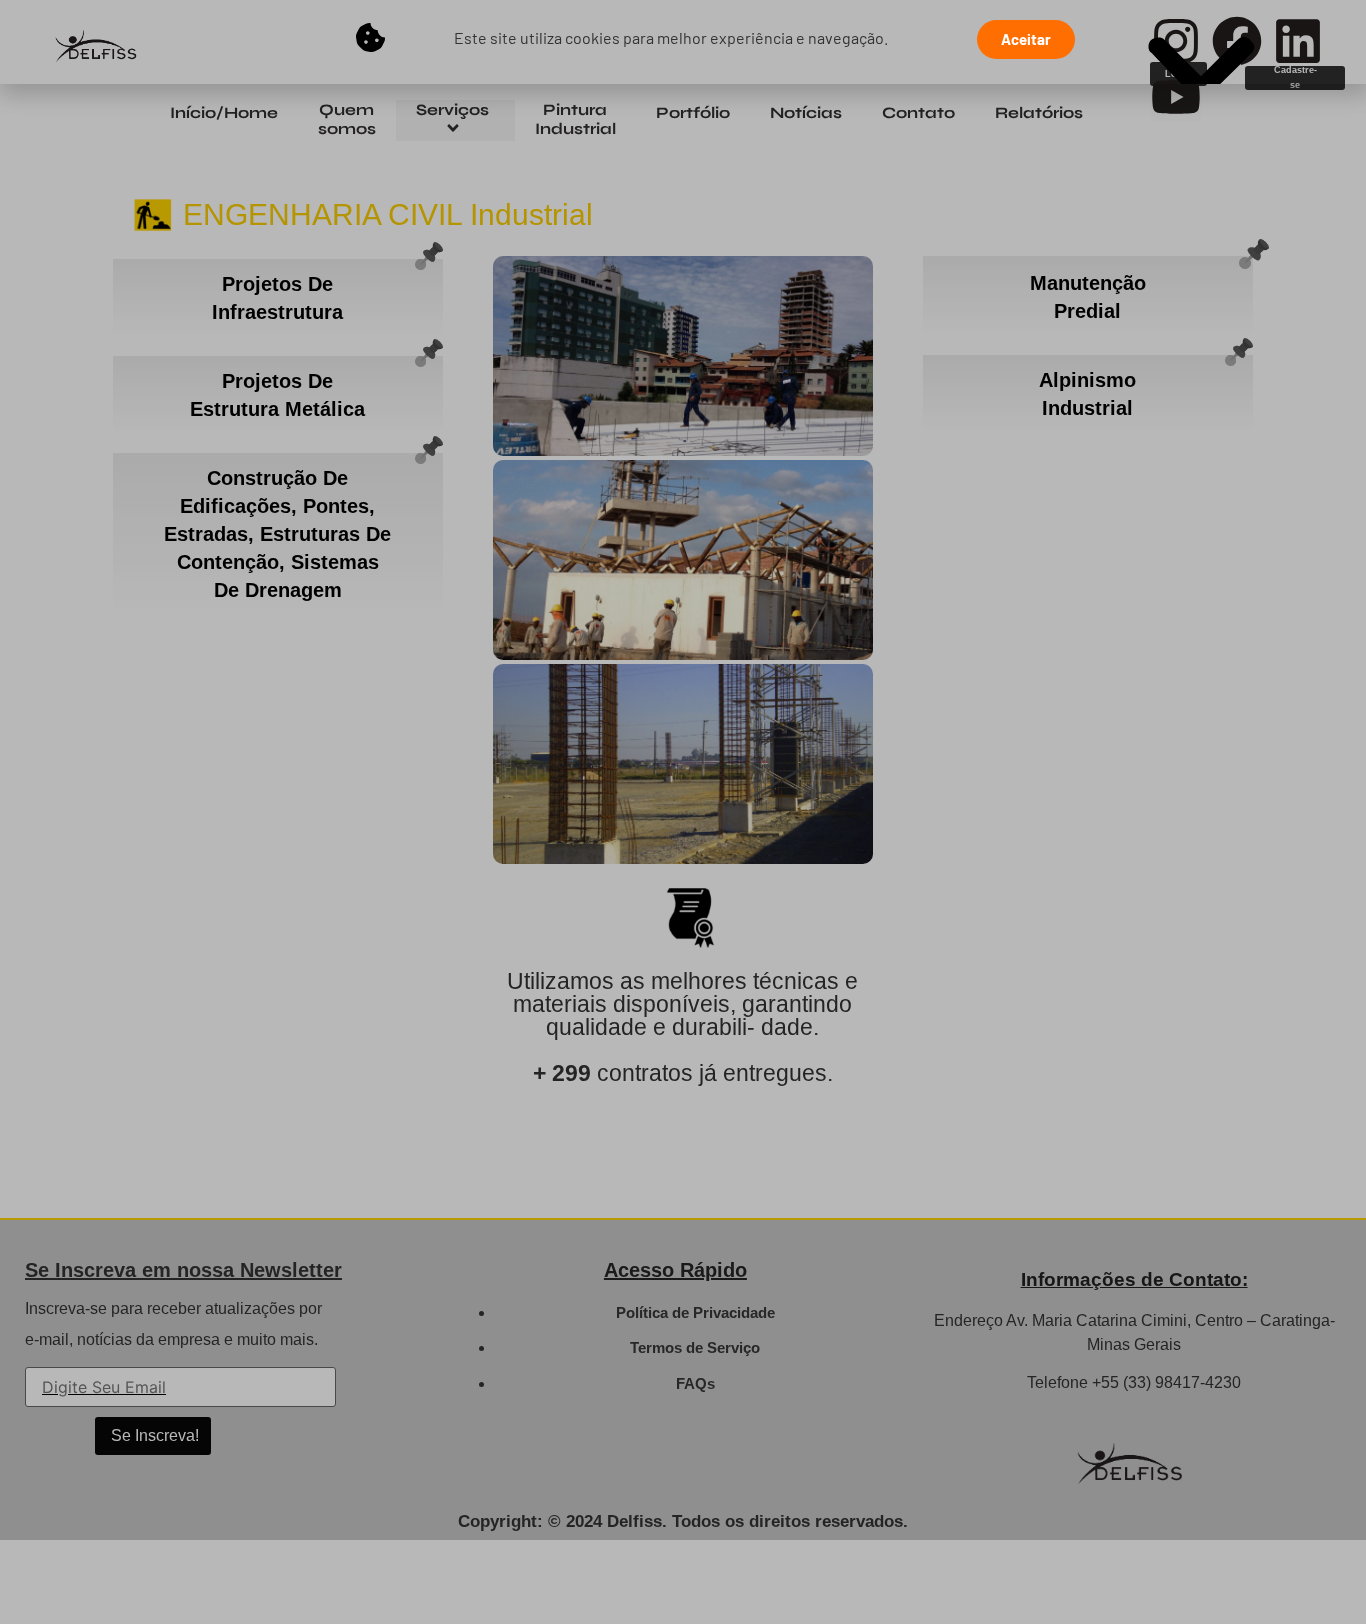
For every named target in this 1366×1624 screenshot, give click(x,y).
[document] (683, 812)
